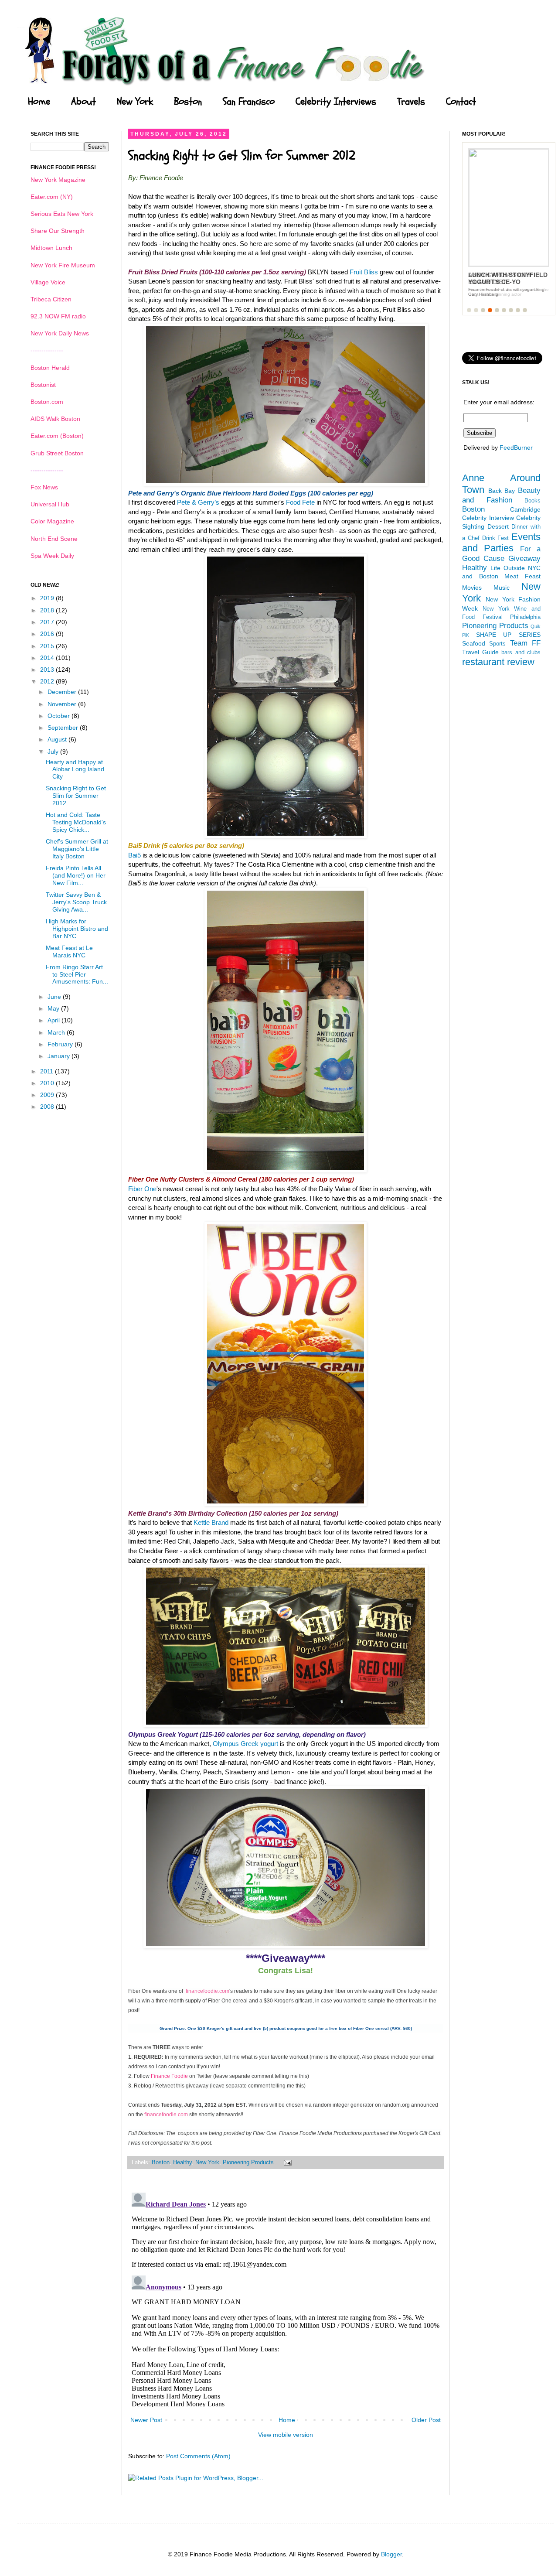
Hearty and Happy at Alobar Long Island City (75, 769)
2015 (48, 646)
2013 (48, 670)
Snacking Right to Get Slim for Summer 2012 (76, 796)
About (83, 102)
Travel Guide (480, 652)
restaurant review (498, 662)
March (57, 1032)
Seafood (474, 643)
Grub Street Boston (57, 453)
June (55, 997)
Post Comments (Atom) (198, 2456)
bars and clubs (521, 653)
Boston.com (47, 402)
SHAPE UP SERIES (508, 635)
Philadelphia (525, 617)
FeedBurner (516, 448)
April (54, 1020)
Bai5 (134, 855)
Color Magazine (52, 521)
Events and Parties (501, 543)
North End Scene (54, 539)
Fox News (44, 487)
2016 (48, 634)
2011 (48, 1071)
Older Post (426, 2420)
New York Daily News (60, 333)
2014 (48, 658)
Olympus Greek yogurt (246, 1744)
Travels (411, 102)
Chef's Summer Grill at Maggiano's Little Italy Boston (77, 849)
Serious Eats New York (62, 214)
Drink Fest (496, 538)
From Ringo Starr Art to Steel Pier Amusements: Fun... (77, 974)
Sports (497, 644)
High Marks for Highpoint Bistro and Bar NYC (77, 929)
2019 (48, 598)
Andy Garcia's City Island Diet (500, 278)
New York (135, 102)
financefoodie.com (208, 1991)
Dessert (498, 526)
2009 (48, 1095)
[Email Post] (286, 2163)
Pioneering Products (248, 2163)
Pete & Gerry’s (198, 502)
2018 (48, 610)
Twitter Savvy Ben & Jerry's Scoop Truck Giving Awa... (76, 902)
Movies (472, 588)
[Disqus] (286, 2298)
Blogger (391, 2554)
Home (39, 102)
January (60, 1056)
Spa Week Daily (52, 556)
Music (502, 588)
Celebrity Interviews (336, 102)
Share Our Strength (58, 231)
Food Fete (300, 502)
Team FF (525, 643)
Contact (461, 102)
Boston (188, 102)
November (63, 704)
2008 (48, 1107)
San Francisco (249, 102)
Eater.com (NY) (52, 197)
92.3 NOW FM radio (58, 316)
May (54, 1008)
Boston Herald (50, 368)
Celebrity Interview (488, 518)
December (63, 692)
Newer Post (146, 2420)
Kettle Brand (211, 1522)
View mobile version (286, 2435)
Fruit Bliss (364, 272)
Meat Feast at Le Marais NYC (69, 951)
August (58, 739)
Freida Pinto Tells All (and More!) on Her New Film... (76, 875)
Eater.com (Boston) (57, 436)
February (61, 1044)
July (54, 752)
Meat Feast (522, 576)
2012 (48, 681)
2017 (48, 622)
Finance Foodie (169, 2076)
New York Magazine (58, 180)
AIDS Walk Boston (55, 419)
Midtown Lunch (51, 248)
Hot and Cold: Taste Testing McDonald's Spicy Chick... (76, 822)
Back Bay (502, 491)
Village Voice (48, 282)
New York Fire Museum (63, 265)
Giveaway (524, 559)
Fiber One (142, 1189)
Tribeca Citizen (51, 299)
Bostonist (43, 385)
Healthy (182, 2163)
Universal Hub (50, 504)
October (60, 716)
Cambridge (525, 509)
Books (532, 501)
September (64, 728)
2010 (48, 1083)
